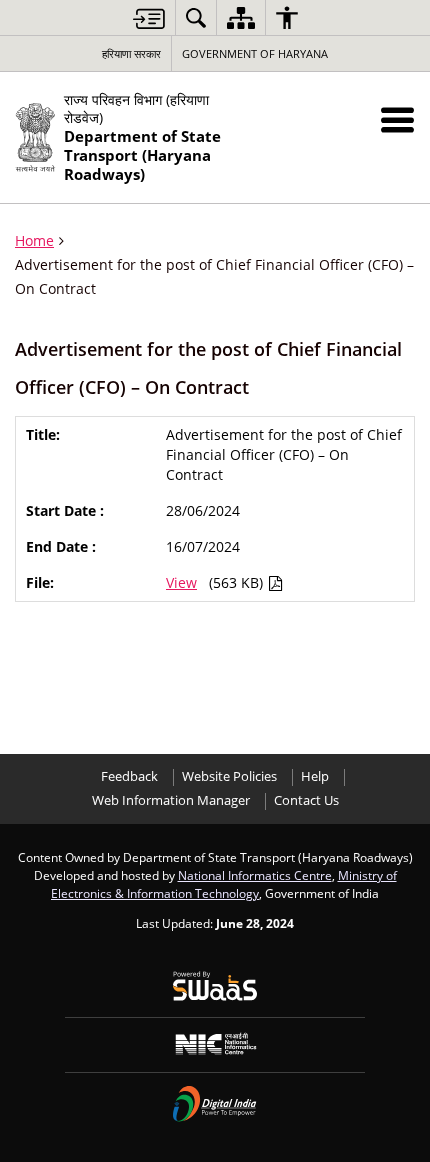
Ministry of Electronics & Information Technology (224, 884)
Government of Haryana (255, 53)
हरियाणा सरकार (131, 53)
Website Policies (229, 776)
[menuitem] (196, 17)
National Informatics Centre (255, 875)
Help (315, 776)
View (181, 582)
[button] (397, 119)
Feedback (129, 776)
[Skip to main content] (149, 18)
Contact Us (306, 800)
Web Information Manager (171, 800)
